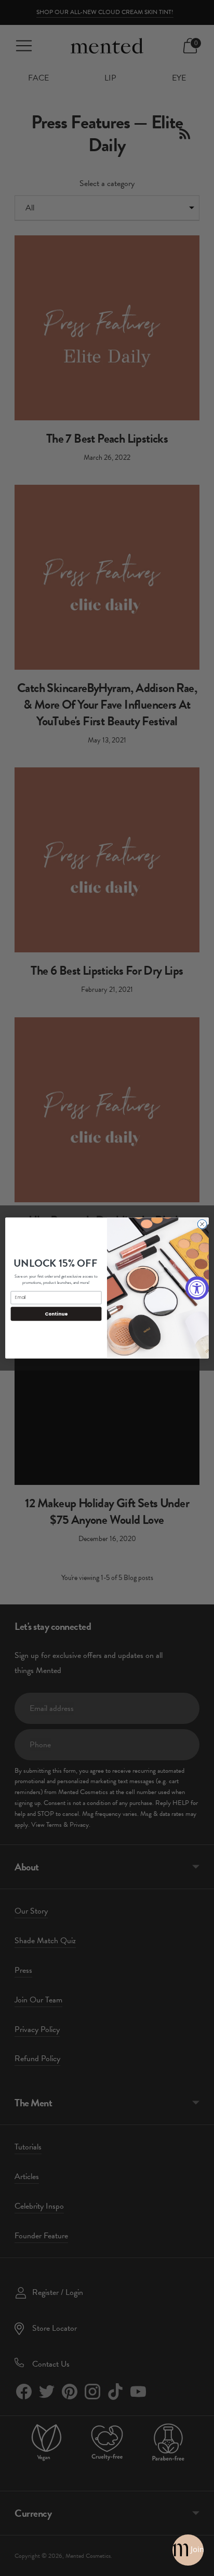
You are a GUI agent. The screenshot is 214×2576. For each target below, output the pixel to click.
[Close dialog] (202, 1224)
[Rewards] (188, 2550)
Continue (56, 1314)
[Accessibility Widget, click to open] (197, 1288)
